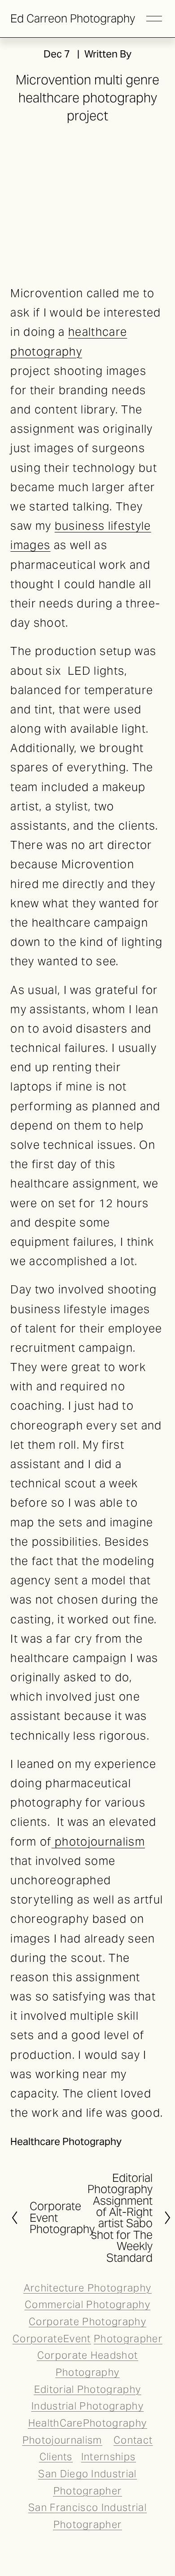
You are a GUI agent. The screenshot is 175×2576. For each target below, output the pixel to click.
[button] (30, 153)
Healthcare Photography (66, 2141)
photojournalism (98, 1842)
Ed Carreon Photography (73, 18)
